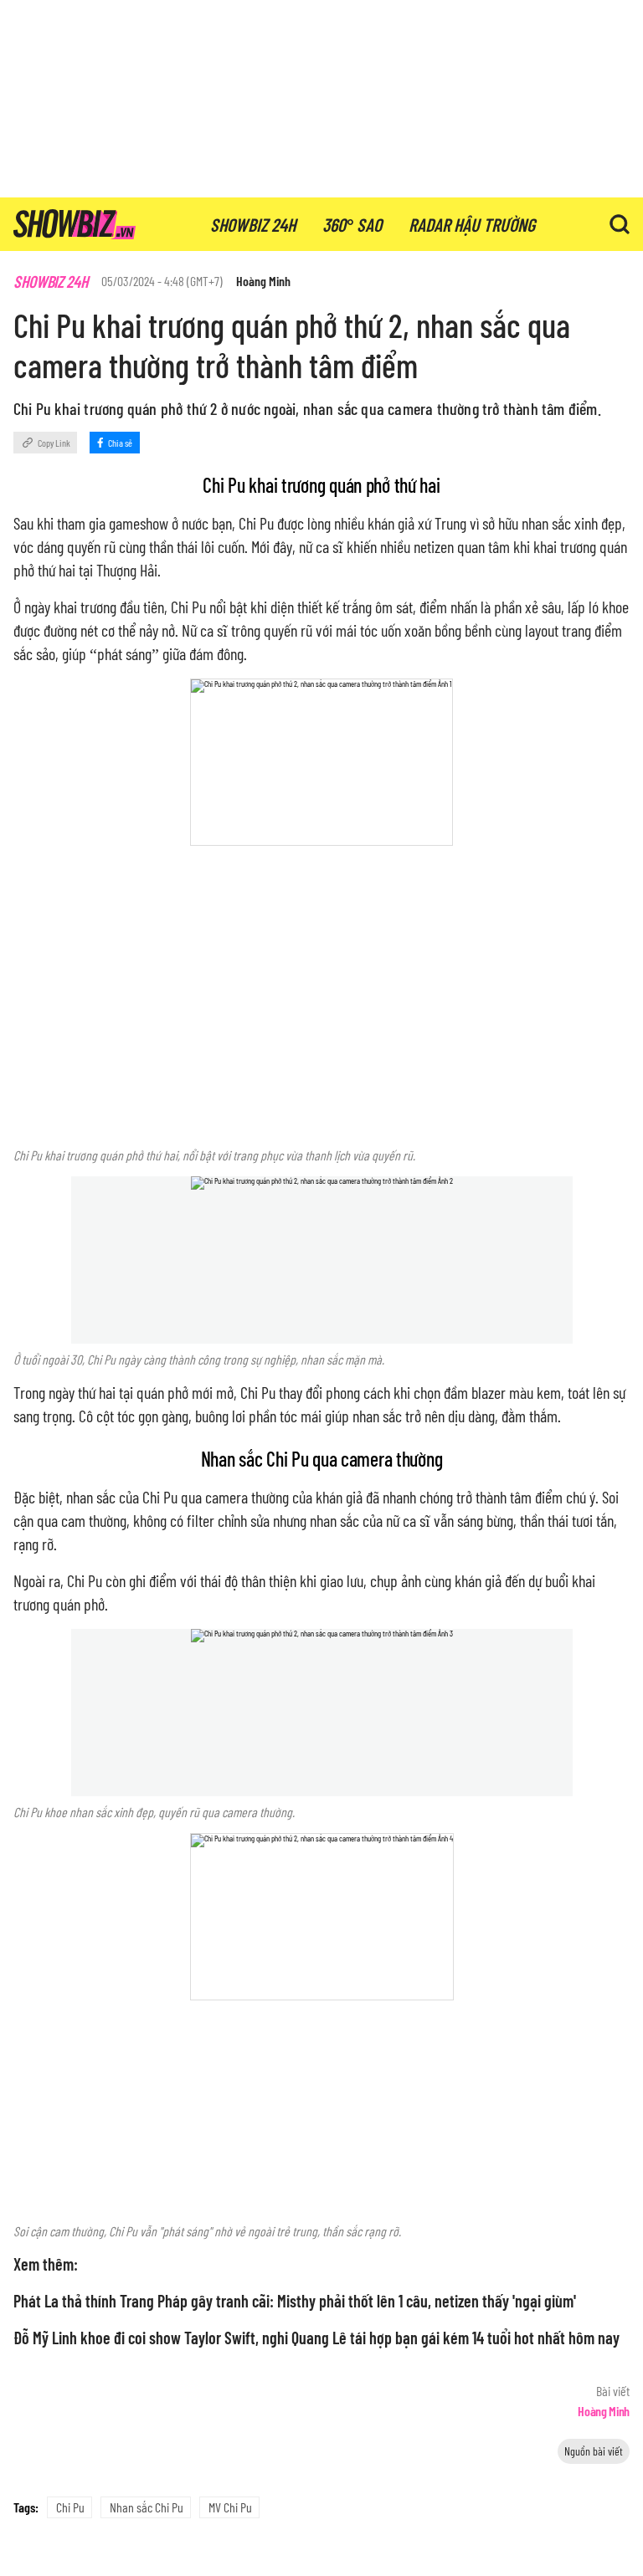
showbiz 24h (253, 224)
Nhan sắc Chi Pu (147, 2507)
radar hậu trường (472, 224)
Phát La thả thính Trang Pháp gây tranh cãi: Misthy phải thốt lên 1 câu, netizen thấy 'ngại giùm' (295, 2301)
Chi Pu (70, 2507)
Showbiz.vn (75, 224)
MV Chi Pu (230, 2507)
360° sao (352, 224)
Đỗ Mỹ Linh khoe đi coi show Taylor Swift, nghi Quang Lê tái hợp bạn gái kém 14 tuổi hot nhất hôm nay (316, 2338)
